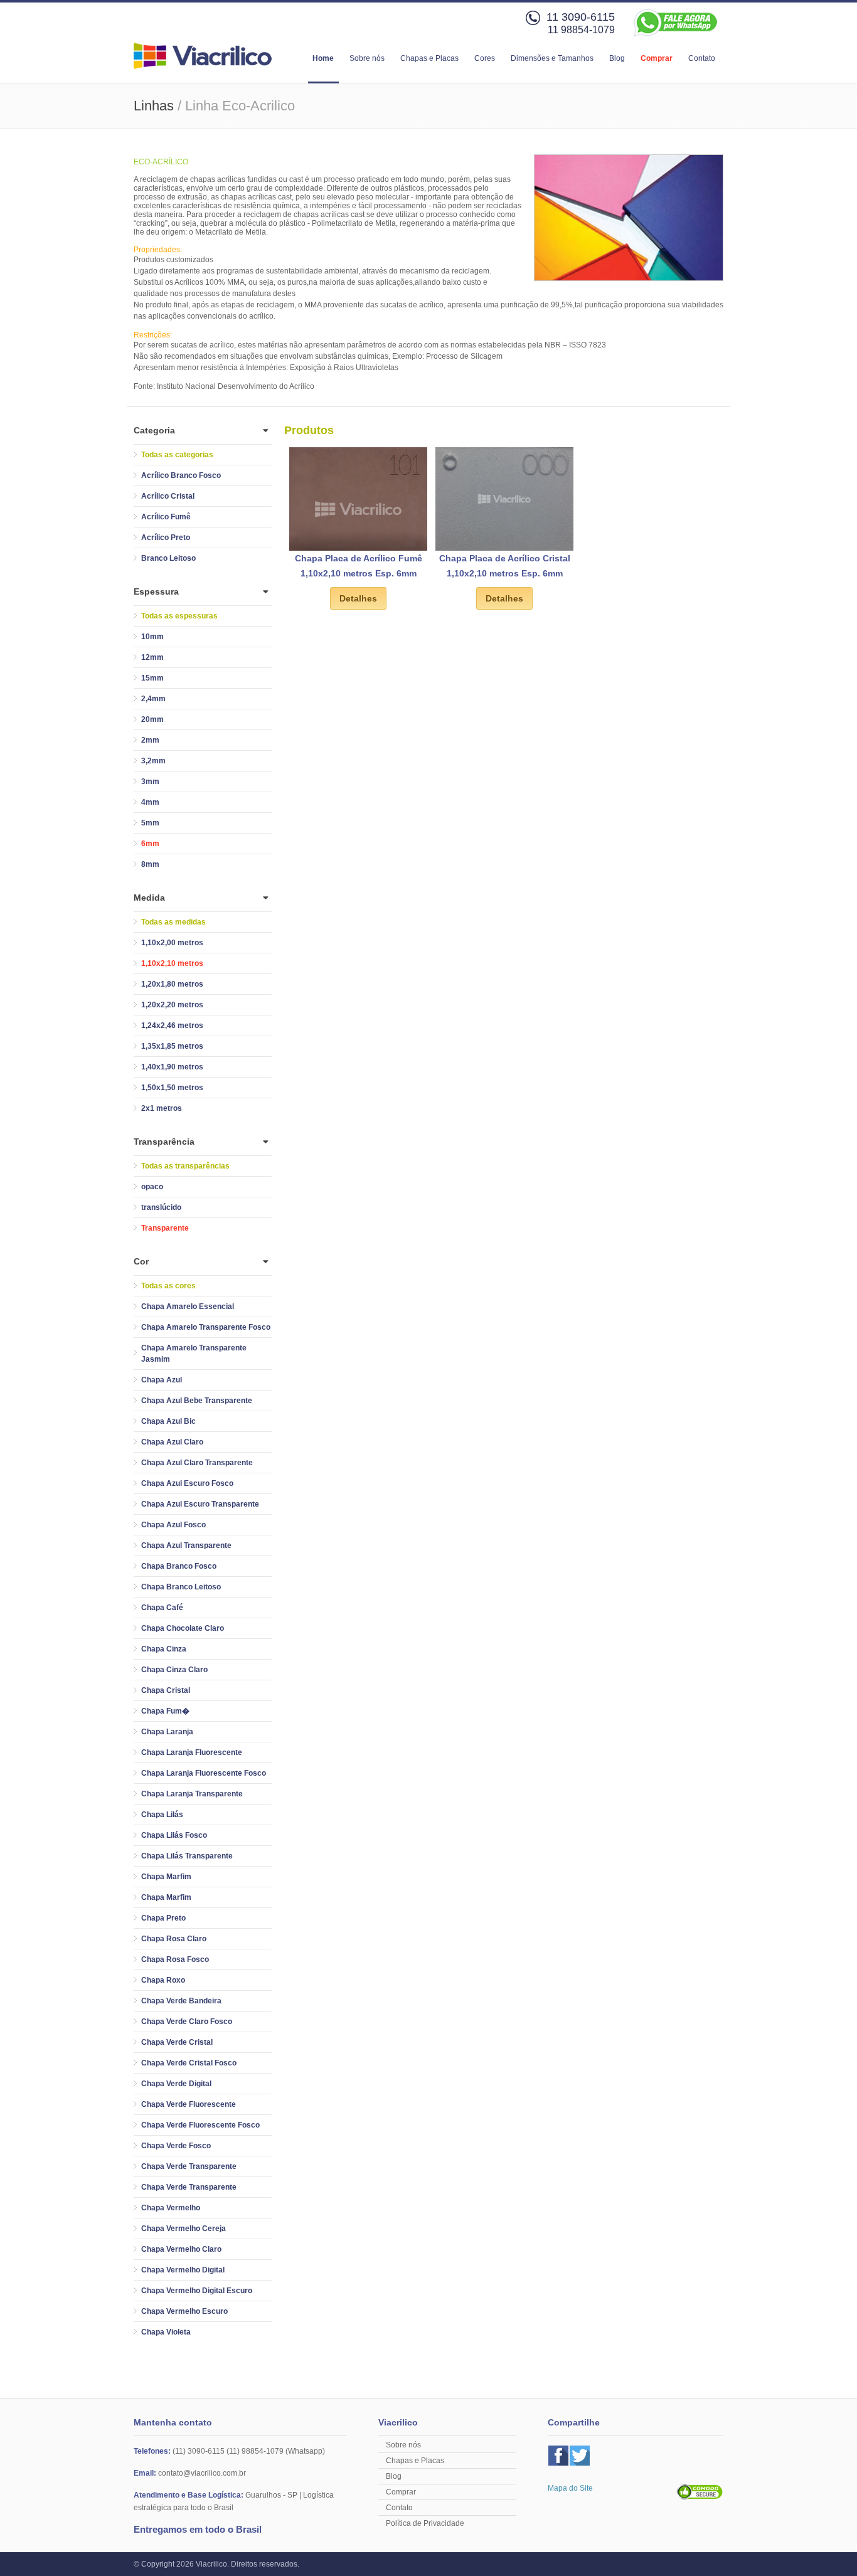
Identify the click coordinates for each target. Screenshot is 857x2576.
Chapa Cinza (164, 1649)
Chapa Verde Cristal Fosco (189, 2063)
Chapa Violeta (166, 2332)
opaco (152, 1187)
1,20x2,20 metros (172, 1005)
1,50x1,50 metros (172, 1088)
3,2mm (153, 761)
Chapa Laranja (167, 1732)
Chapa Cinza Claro (174, 1670)
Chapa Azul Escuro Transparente (200, 1504)
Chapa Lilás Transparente (187, 1856)
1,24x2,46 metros (172, 1026)
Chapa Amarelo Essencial (188, 1307)
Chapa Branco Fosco (179, 1566)
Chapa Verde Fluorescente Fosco (200, 2125)
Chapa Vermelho (171, 2208)
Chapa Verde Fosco (176, 2146)
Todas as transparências (185, 1166)
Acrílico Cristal (168, 496)
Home (323, 58)
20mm (152, 719)
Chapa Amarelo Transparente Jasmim (194, 1354)
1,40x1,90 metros (172, 1067)
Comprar (657, 58)
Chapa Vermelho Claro (181, 2249)
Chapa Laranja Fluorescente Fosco (204, 1773)
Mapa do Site (570, 2488)
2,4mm (153, 699)
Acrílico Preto (166, 538)
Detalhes (358, 598)
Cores (485, 58)
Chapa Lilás (162, 1815)
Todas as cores (168, 1286)
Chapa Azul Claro (172, 1442)
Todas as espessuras (179, 616)
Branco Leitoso (168, 558)
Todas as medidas (173, 922)
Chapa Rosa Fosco (175, 1959)
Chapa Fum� (165, 1711)
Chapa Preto (163, 1918)
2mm (150, 740)
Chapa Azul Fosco (173, 1525)
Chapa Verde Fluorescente (189, 2104)
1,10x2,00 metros (172, 943)
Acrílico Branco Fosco (181, 475)
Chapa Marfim (166, 1877)
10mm (152, 637)
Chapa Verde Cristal (177, 2042)
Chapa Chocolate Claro (183, 1628)
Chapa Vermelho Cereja (184, 2229)
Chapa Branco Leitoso (181, 1587)
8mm (150, 864)
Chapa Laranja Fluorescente (192, 1752)
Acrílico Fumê (166, 517)
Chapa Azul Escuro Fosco (187, 1483)
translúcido (161, 1207)
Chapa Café (162, 1608)
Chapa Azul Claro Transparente (197, 1463)
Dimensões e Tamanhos (552, 58)
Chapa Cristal (166, 1690)
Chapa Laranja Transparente (192, 1794)
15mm (152, 678)
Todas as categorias (177, 455)
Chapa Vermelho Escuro (184, 2311)
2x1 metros (162, 1108)
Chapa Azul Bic (168, 1421)
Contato (702, 58)
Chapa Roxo (163, 1980)
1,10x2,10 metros (172, 963)
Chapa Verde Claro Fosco (187, 2022)
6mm (150, 844)
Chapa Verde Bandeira (181, 2001)
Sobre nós (367, 58)
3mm (150, 782)
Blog (617, 58)
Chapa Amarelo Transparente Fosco (206, 1327)
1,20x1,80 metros (172, 984)
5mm (150, 823)
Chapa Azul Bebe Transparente (197, 1401)
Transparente (165, 1228)
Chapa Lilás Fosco (174, 1835)
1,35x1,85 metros (172, 1046)
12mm (152, 657)
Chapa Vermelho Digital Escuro (197, 2291)
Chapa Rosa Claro (174, 1939)
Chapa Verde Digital (176, 2084)
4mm (150, 802)
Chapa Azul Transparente (186, 1545)
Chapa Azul (162, 1380)
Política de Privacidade (425, 2523)
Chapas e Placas (429, 58)
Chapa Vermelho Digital (183, 2270)
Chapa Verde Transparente (189, 2166)
